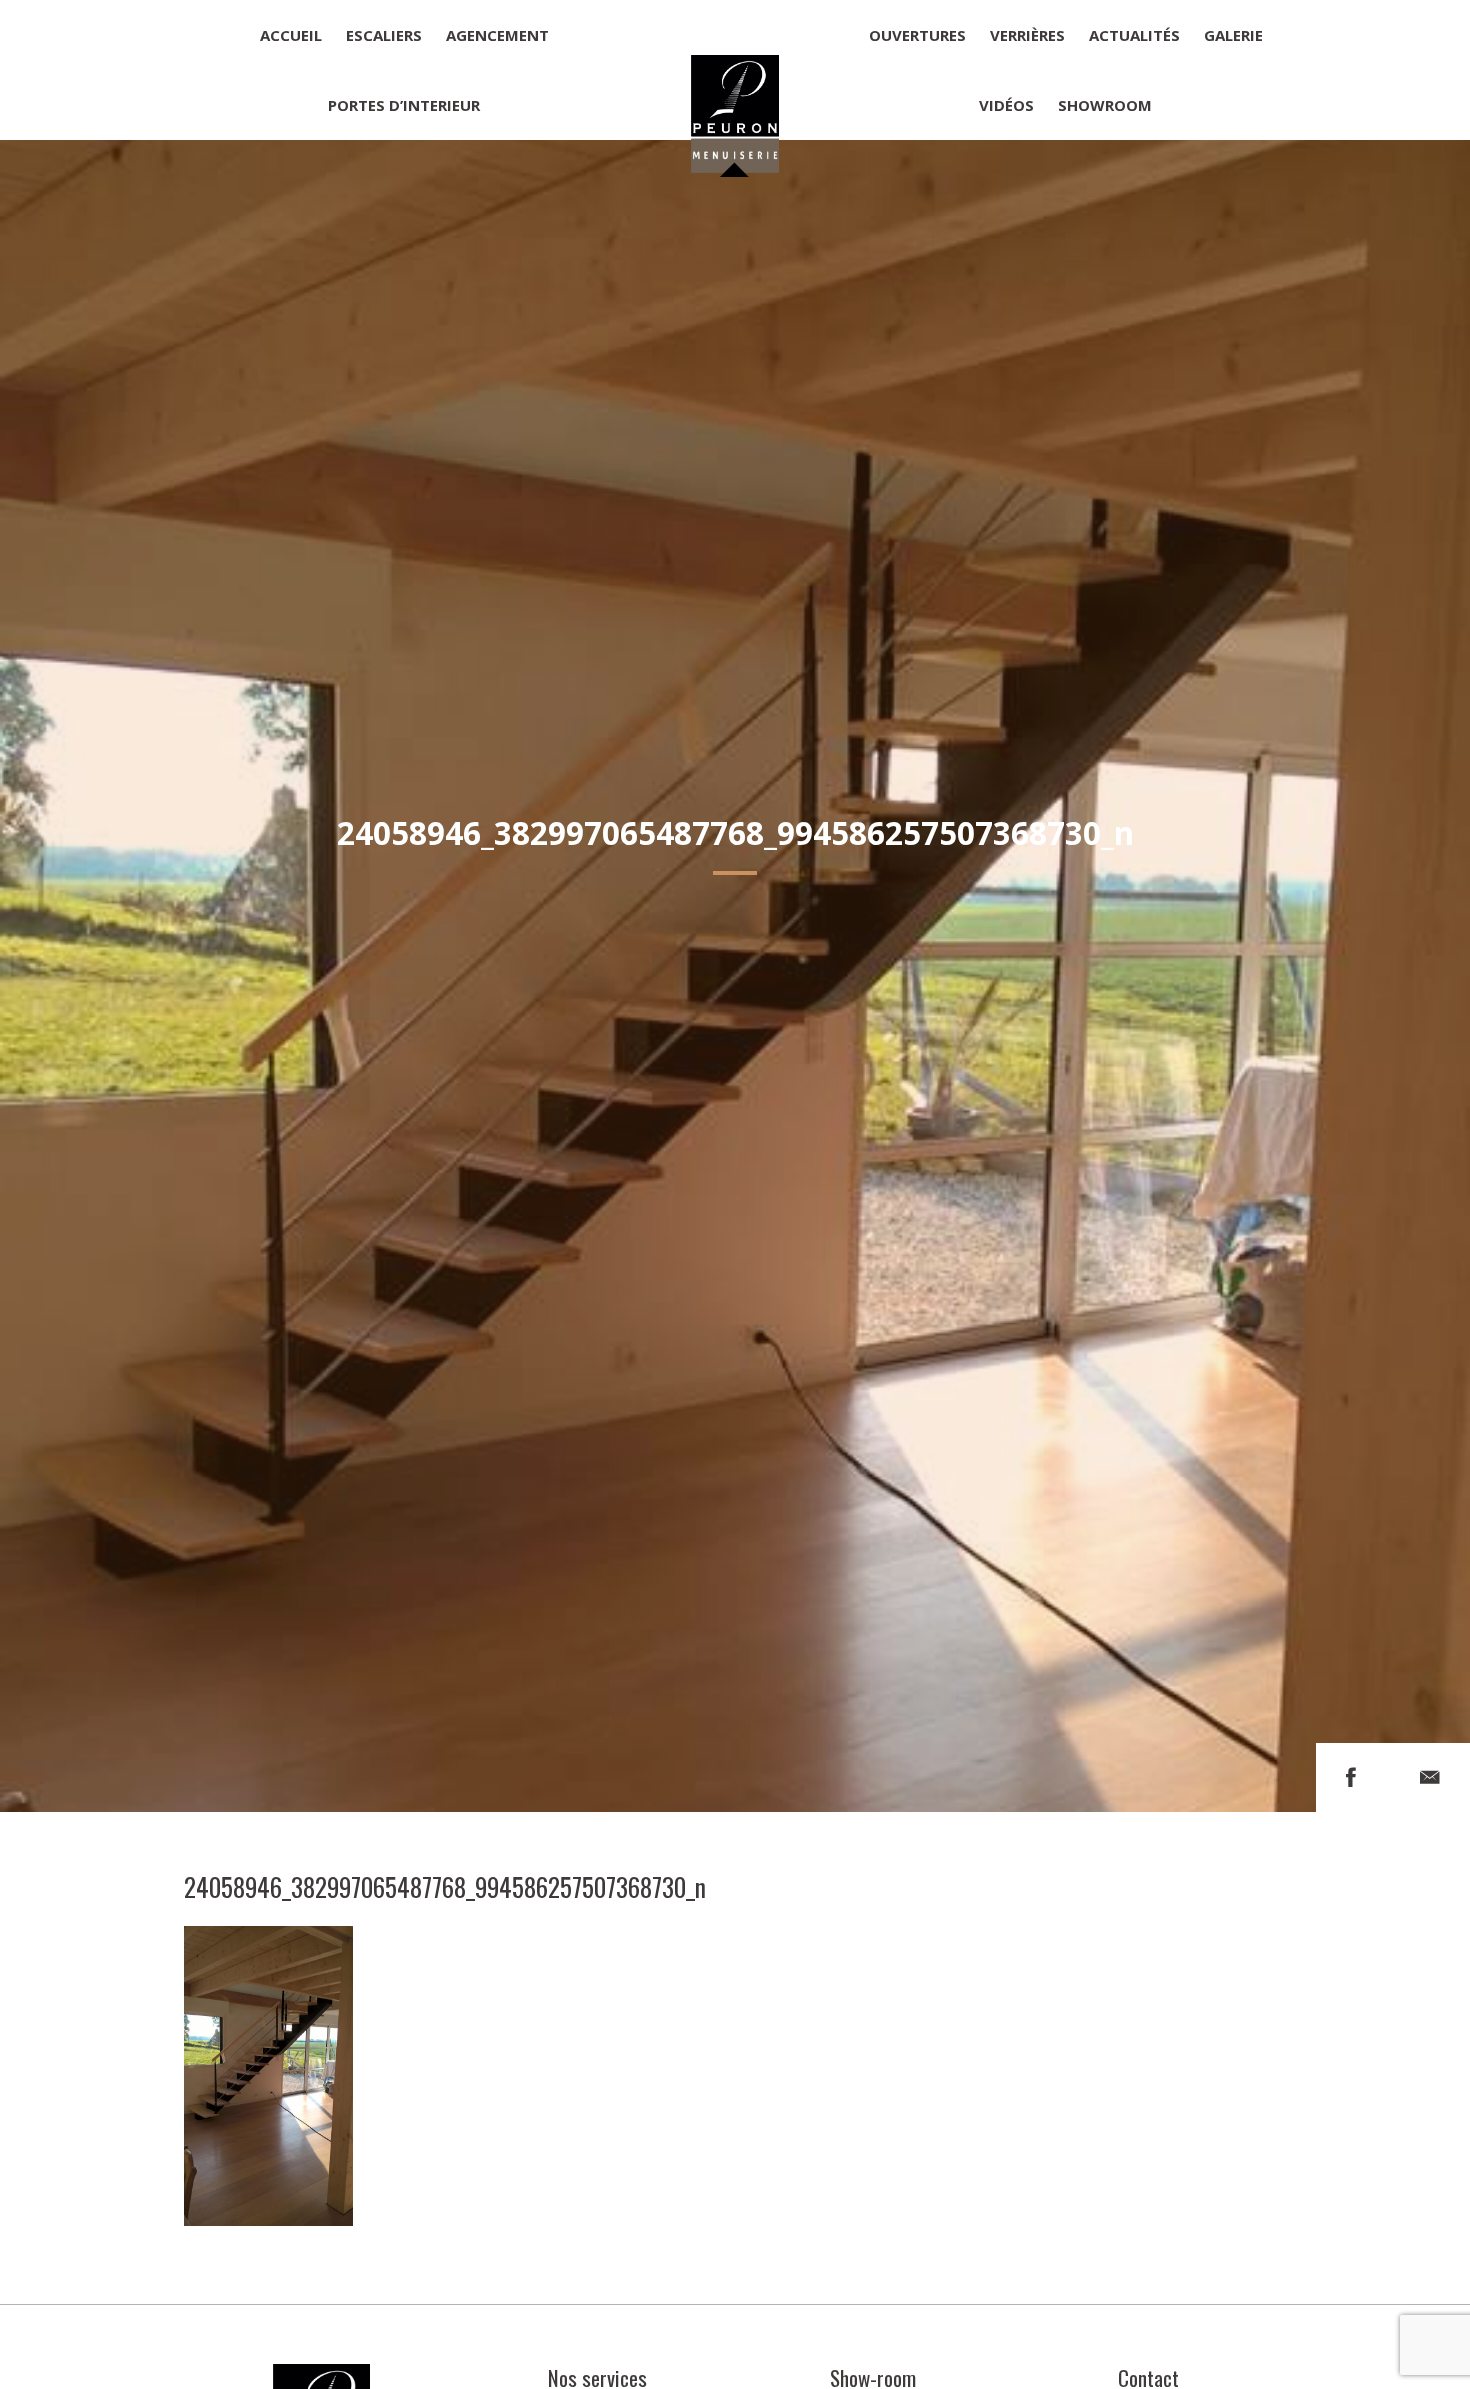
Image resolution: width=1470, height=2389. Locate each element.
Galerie (1233, 35)
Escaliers (384, 35)
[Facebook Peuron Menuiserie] (1351, 1777)
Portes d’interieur (404, 105)
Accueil (291, 35)
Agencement (497, 35)
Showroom (1105, 105)
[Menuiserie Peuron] (735, 70)
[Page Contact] (1430, 1777)
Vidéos (1006, 105)
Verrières (1027, 35)
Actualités (1134, 35)
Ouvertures (917, 35)
